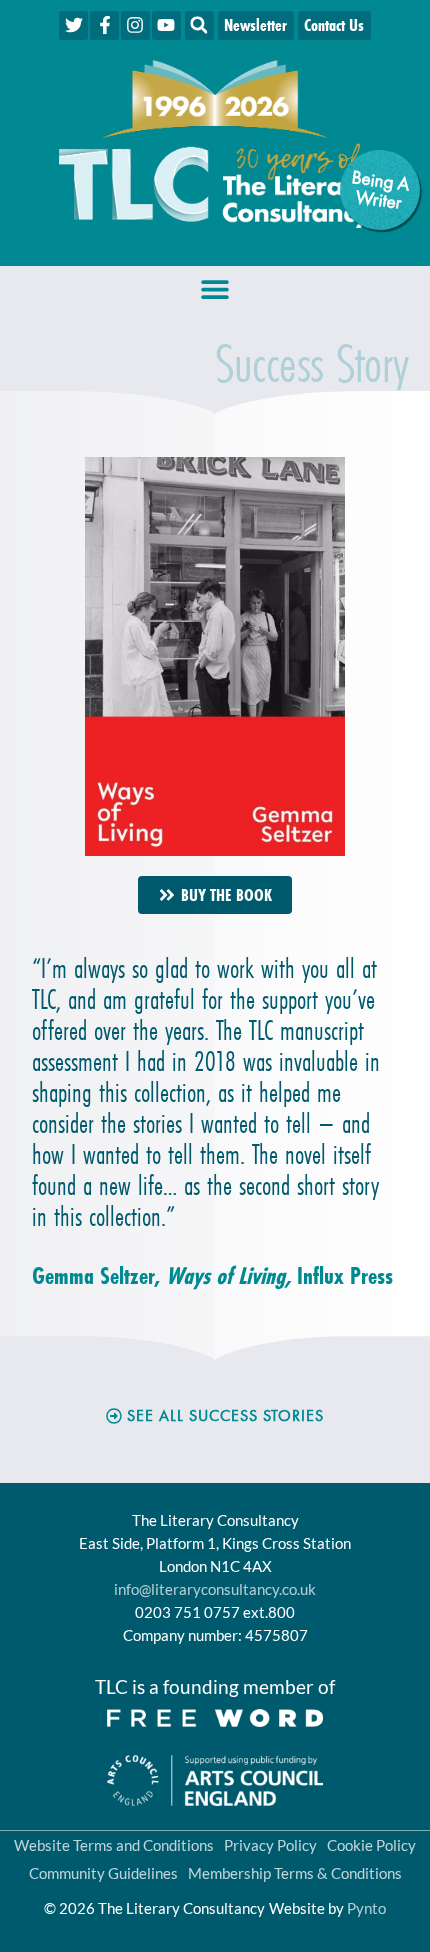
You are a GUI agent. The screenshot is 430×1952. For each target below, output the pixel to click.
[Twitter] (73, 25)
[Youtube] (166, 25)
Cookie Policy (371, 1845)
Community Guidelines (103, 1873)
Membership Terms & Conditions (295, 1873)
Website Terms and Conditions (114, 1845)
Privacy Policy (270, 1845)
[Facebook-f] (104, 25)
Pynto (366, 1908)
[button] (199, 25)
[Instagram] (135, 25)
